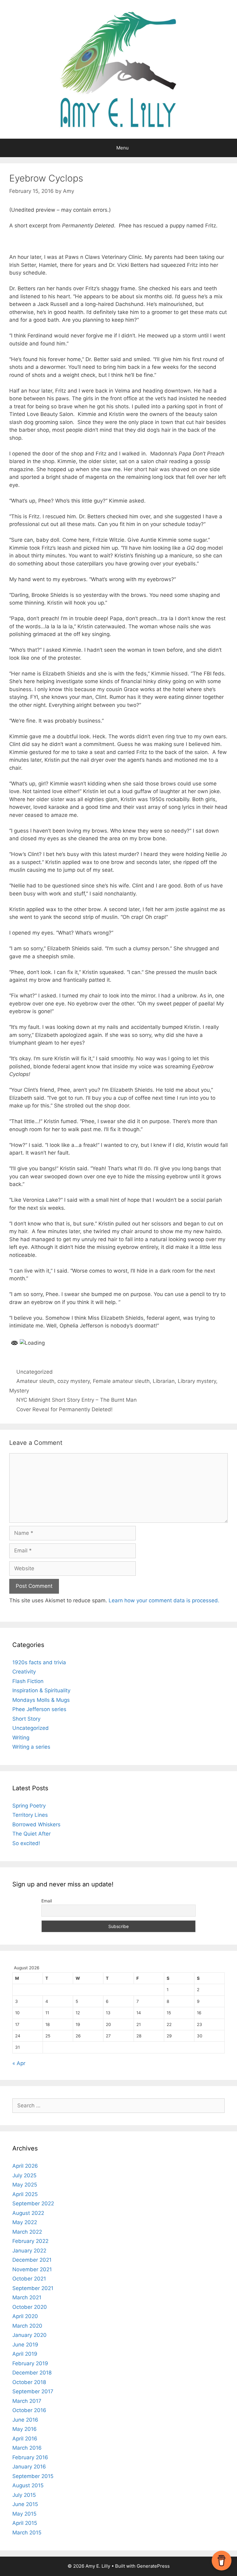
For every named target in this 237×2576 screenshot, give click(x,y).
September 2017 (33, 2391)
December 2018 (32, 2373)
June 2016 (25, 2420)
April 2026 (25, 2166)
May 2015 (24, 2514)
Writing (21, 1738)
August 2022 (28, 2213)
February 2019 (30, 2363)
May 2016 (25, 2429)
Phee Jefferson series (39, 1709)
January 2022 (29, 2251)
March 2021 (27, 2297)
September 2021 (33, 2288)
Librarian (164, 1381)
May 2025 (25, 2185)
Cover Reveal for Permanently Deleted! (64, 1409)
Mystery (19, 1391)
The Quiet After (31, 1834)
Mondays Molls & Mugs (41, 1700)
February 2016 (30, 2457)
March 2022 (27, 2232)
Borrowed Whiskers (36, 1824)
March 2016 (27, 2448)
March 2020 (27, 2326)
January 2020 (29, 2335)
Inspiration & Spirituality (41, 1690)
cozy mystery (74, 1381)
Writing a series (31, 1747)
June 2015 (25, 2504)
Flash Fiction (28, 1681)
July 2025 (24, 2175)
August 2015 (28, 2485)
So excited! (26, 1843)
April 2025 (25, 2194)
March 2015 (27, 2533)
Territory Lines (30, 1815)
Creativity (24, 1672)
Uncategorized (35, 1372)
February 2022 (30, 2241)
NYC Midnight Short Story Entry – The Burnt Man (77, 1400)
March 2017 (27, 2401)
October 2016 (29, 2410)
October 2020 (30, 2307)
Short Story (26, 1719)
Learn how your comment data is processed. (164, 1600)
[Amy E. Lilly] (118, 69)
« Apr (19, 2063)
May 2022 (25, 2222)
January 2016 (29, 2467)
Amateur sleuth (35, 1381)
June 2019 (25, 2345)
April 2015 (25, 2523)
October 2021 (29, 2279)
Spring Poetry (29, 1806)
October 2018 (29, 2382)
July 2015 (24, 2495)
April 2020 (25, 2316)
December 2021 (32, 2260)
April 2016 (25, 2439)
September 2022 (33, 2203)
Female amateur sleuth (121, 1381)
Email (47, 1901)
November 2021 (32, 2269)
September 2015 (33, 2476)
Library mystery (197, 1381)
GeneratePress (153, 2566)
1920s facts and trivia (39, 1662)
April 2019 (25, 2354)
